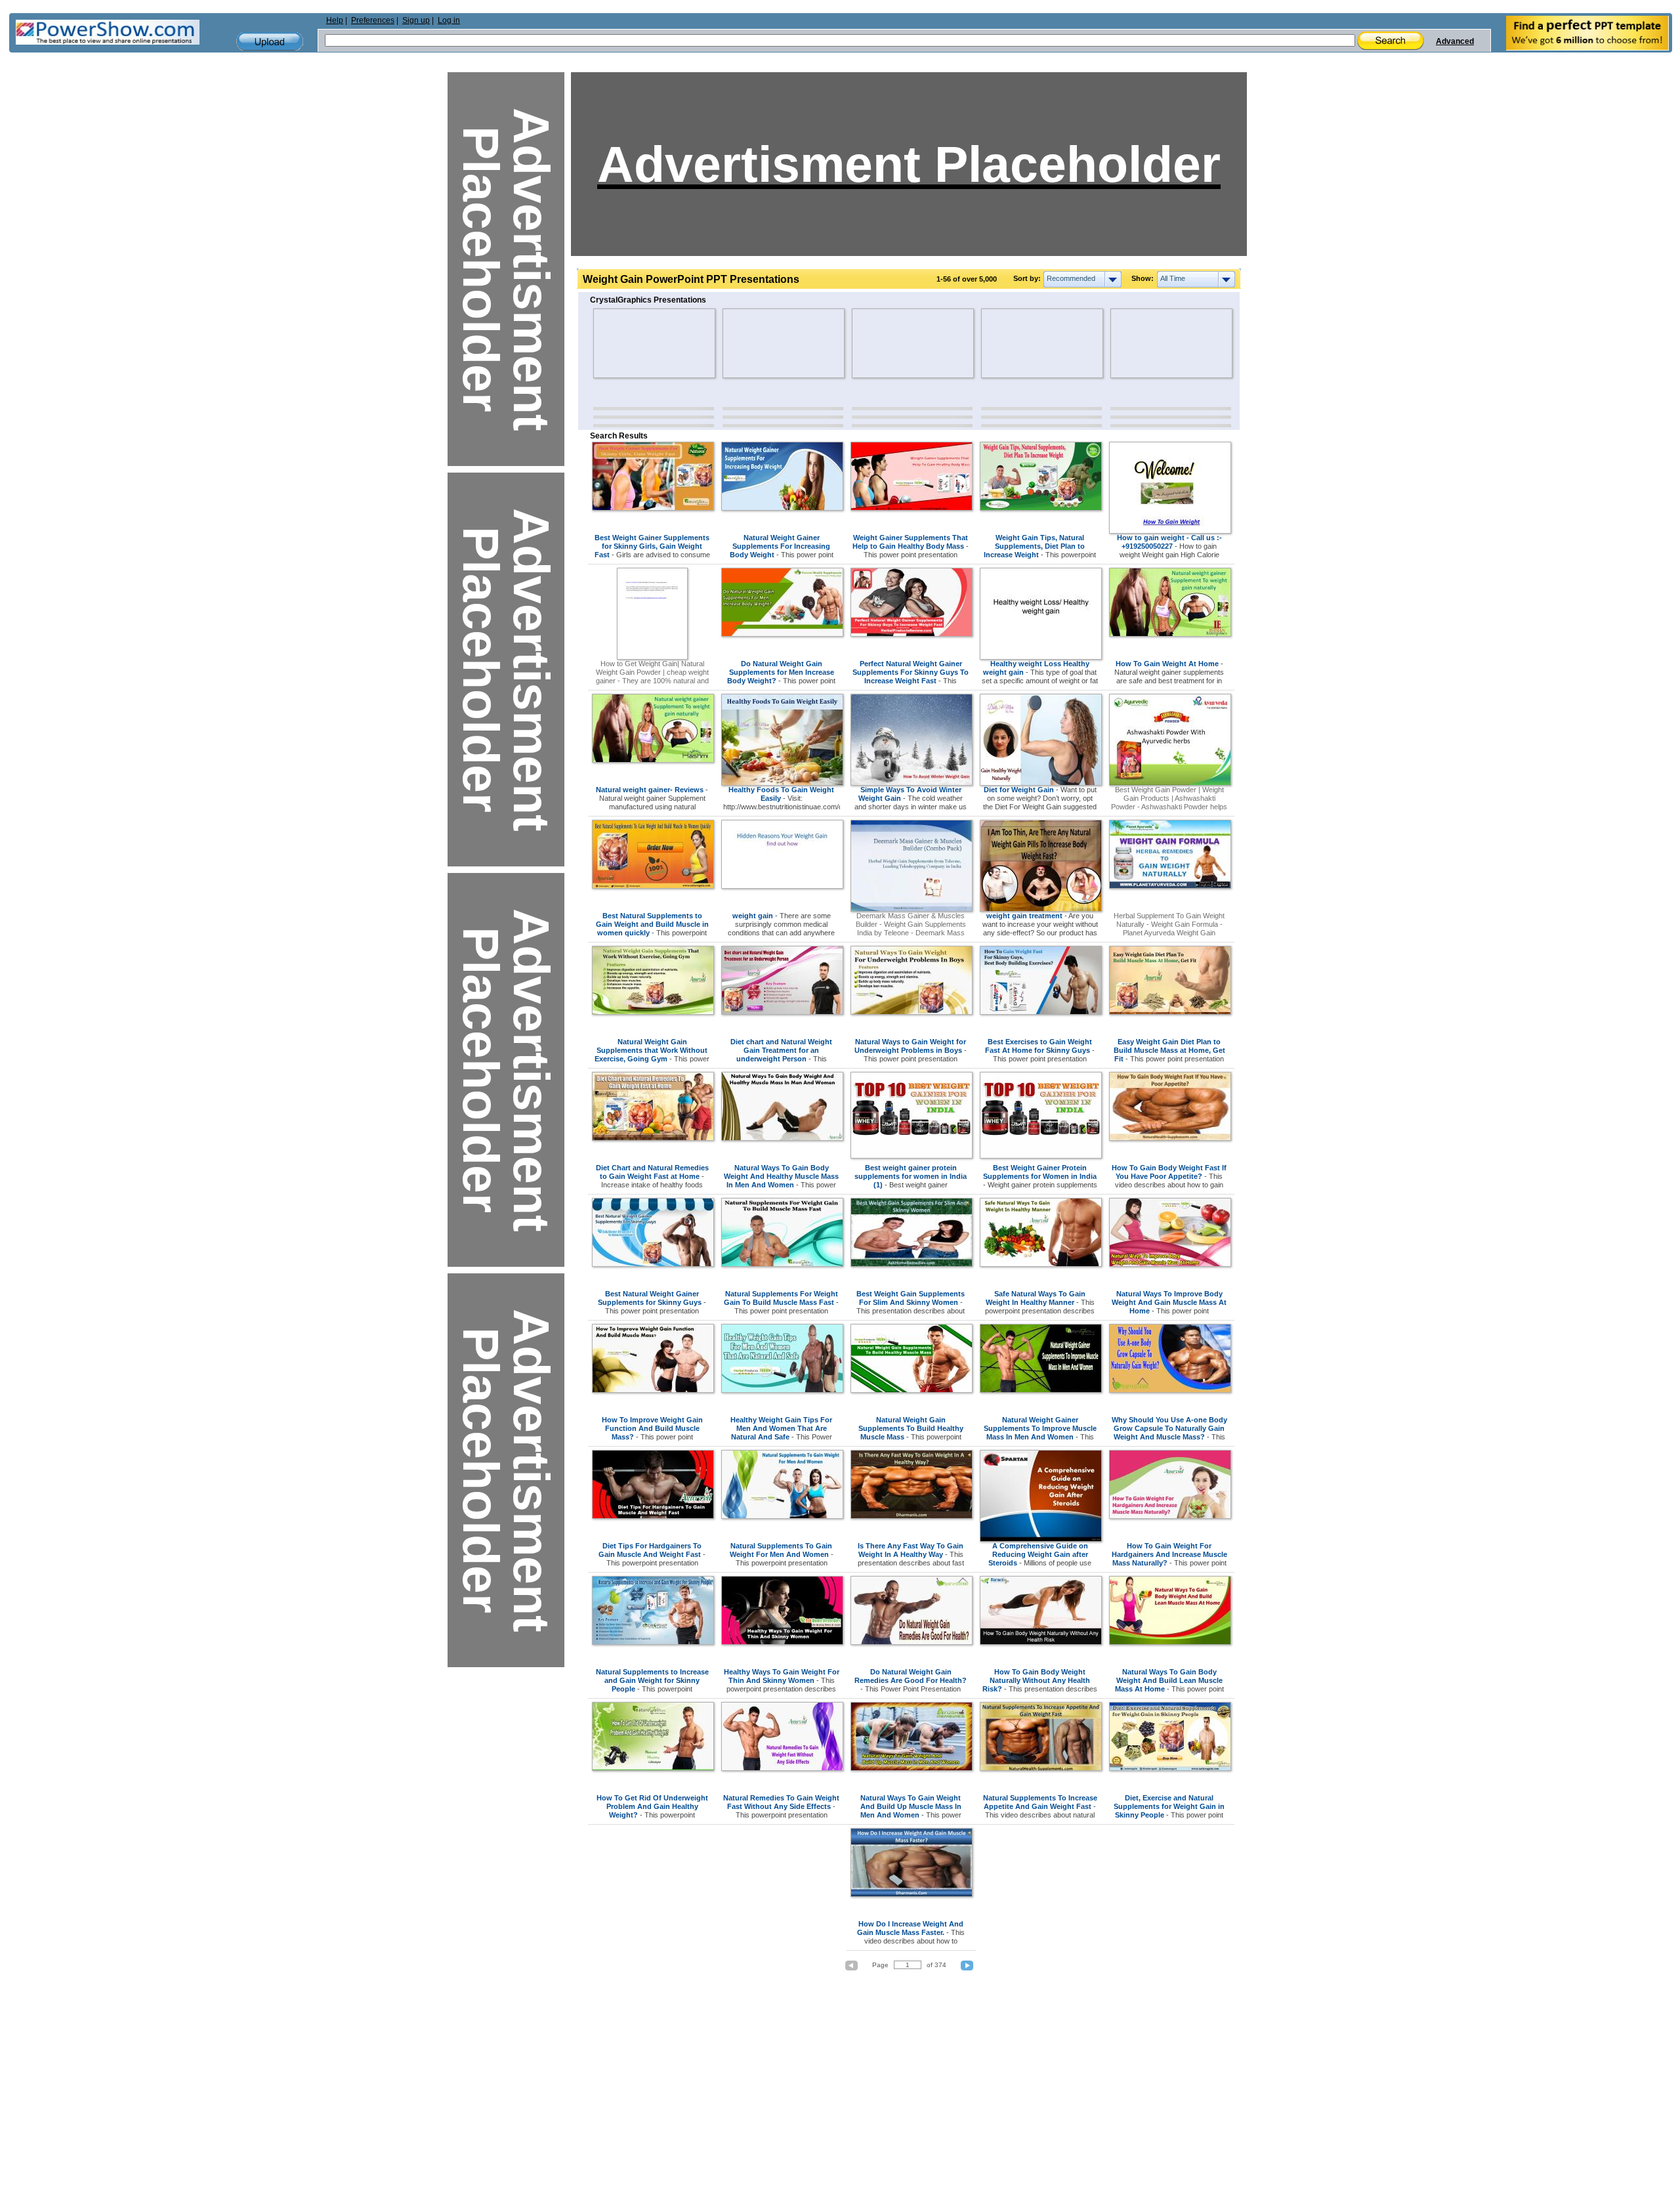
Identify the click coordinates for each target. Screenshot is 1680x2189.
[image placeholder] (632, 343)
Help (335, 20)
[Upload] (270, 42)
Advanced (1455, 41)
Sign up (416, 20)
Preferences (373, 20)
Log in (449, 20)
